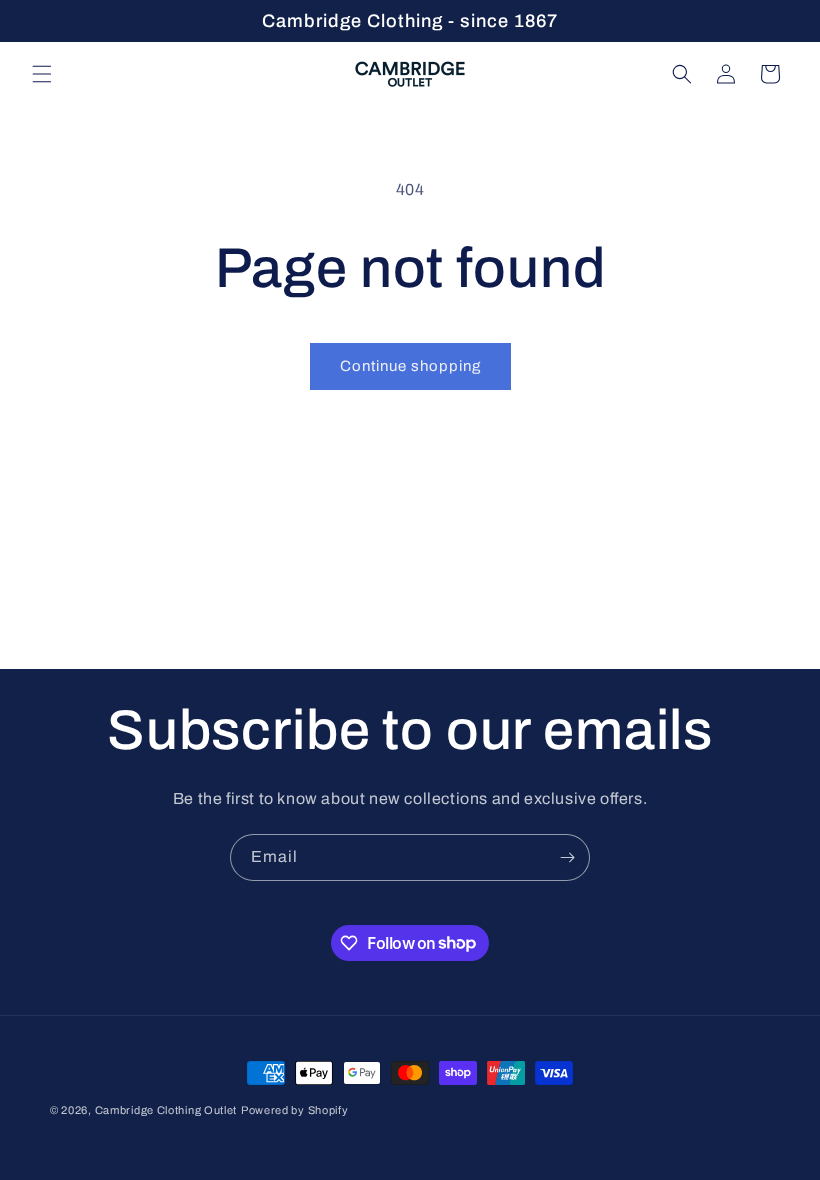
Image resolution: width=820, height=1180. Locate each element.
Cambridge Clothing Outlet (166, 1110)
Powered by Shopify (295, 1110)
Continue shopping (410, 366)
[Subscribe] (567, 857)
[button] (42, 74)
